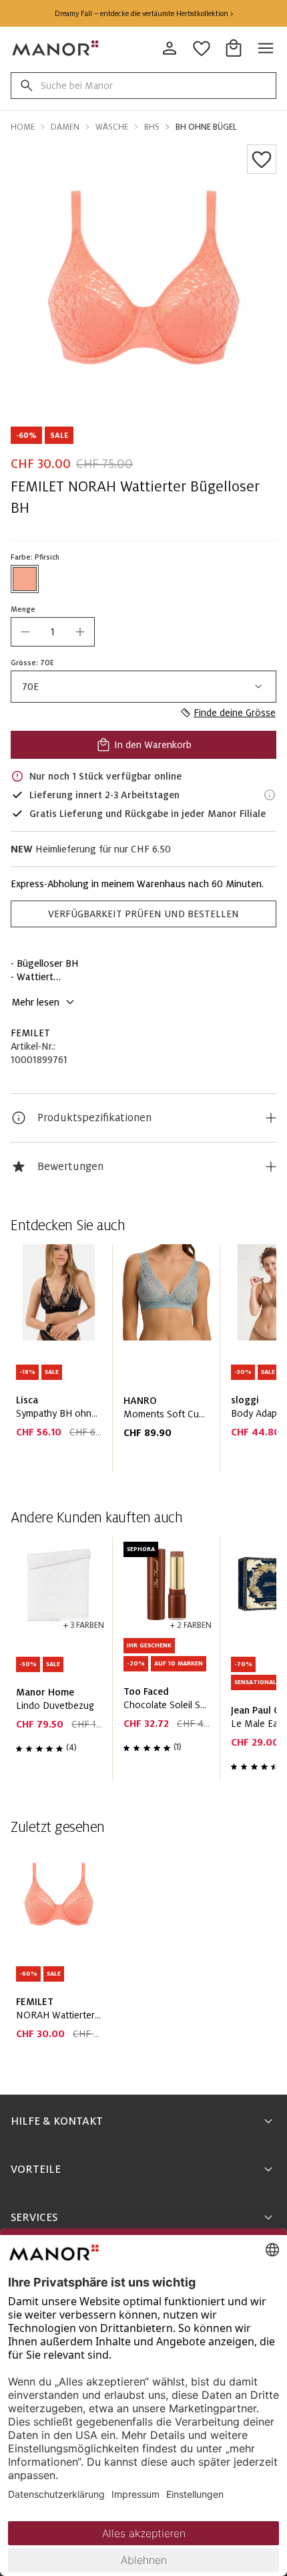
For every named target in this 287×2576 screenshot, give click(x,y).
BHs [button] (152, 127)
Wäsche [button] (112, 127)
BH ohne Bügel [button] (206, 127)
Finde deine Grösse (235, 713)
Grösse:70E (32, 663)
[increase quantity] (80, 632)
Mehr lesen (35, 1002)
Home (23, 127)
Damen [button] (65, 127)
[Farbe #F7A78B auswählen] (25, 579)
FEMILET (30, 1033)
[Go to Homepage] (56, 48)
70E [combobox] (30, 687)
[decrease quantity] (25, 632)
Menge (23, 609)
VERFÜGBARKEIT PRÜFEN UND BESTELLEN (143, 914)
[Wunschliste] (262, 159)
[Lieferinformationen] (270, 795)
